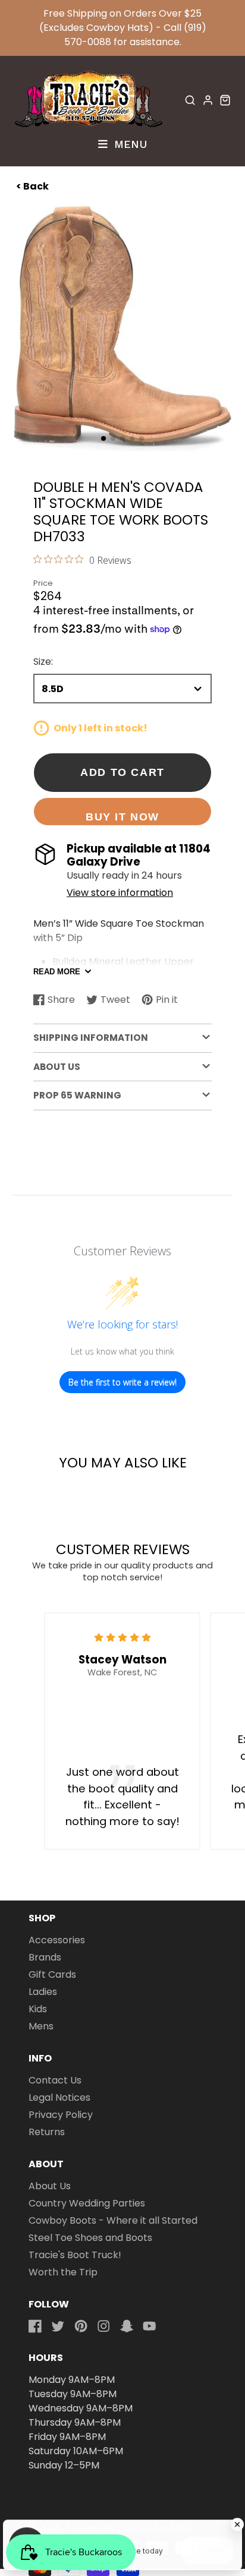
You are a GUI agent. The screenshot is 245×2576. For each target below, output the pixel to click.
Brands (45, 1957)
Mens (41, 2026)
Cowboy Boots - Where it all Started (113, 2220)
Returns (47, 2132)
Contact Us (55, 2080)
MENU (129, 144)
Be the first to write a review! (122, 1382)
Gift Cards (52, 1974)
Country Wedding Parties (87, 2203)
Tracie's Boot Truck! (75, 2255)
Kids (38, 2009)
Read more (57, 972)
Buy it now (122, 817)
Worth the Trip (63, 2272)
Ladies (43, 1992)
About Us (50, 2186)
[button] (103, 438)
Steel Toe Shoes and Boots (90, 2238)
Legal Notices (59, 2097)
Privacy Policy (61, 2115)
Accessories (57, 1940)
